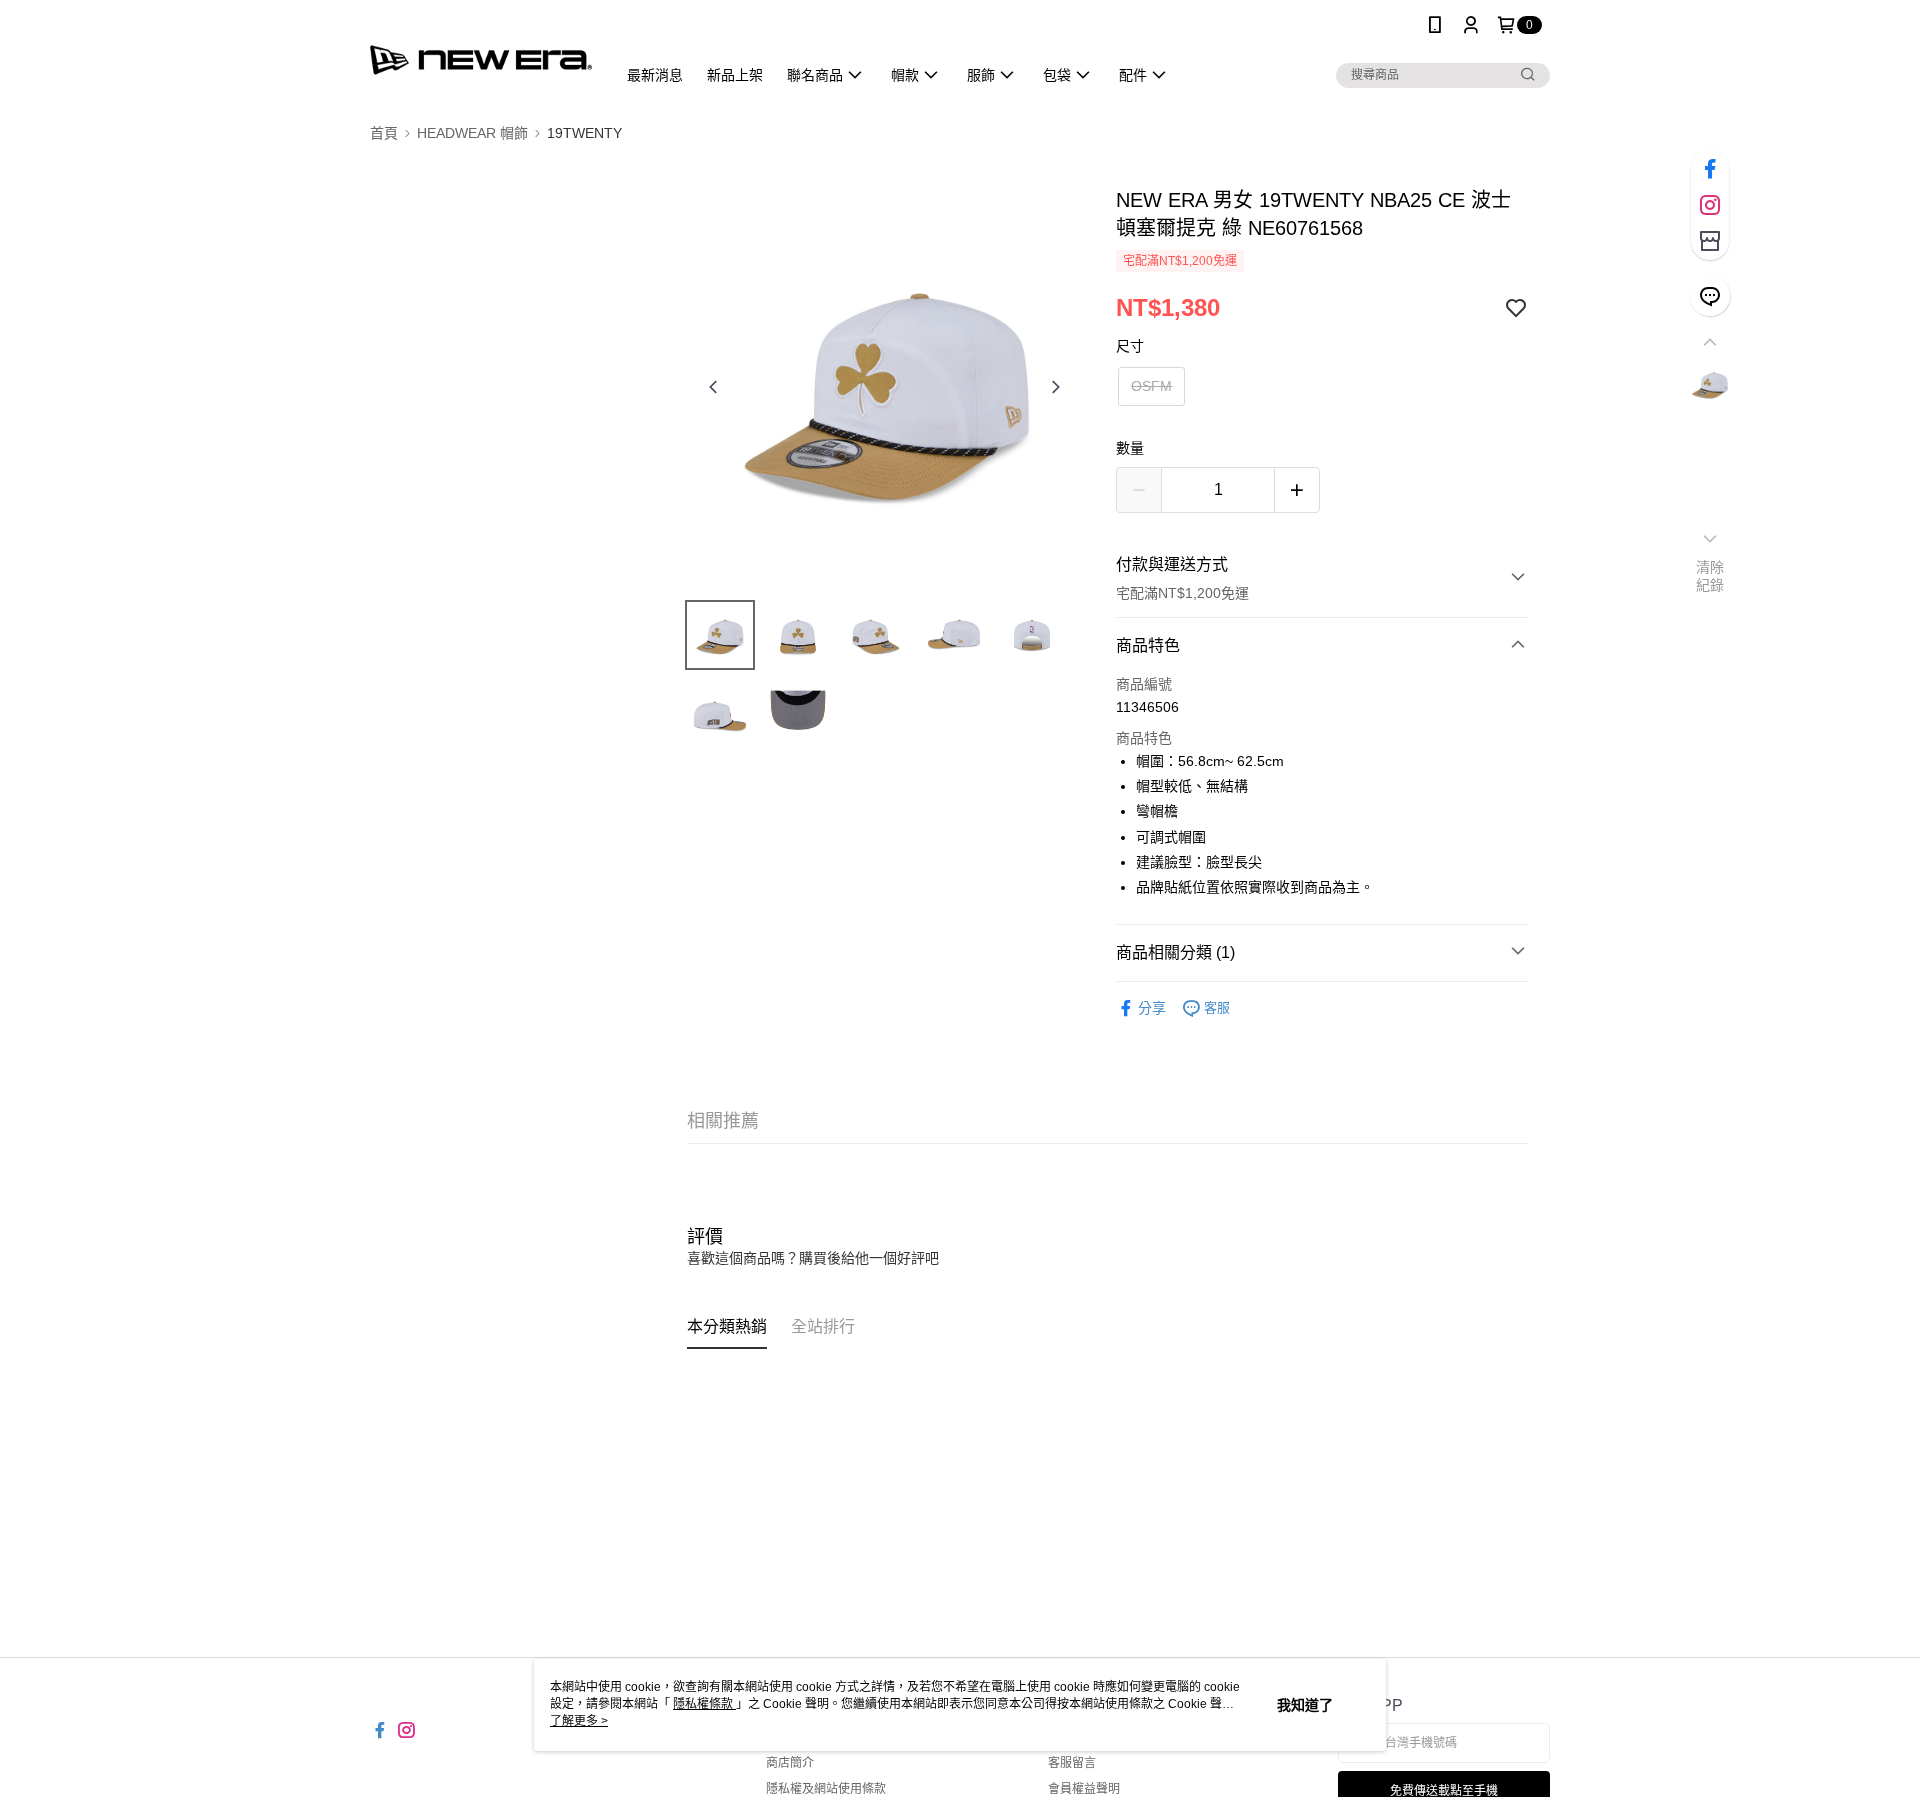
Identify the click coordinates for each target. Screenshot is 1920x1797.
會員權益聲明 (1084, 1789)
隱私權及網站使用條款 (826, 1789)
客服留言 (1072, 1763)
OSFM (1151, 386)
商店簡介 (790, 1763)
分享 (1152, 1008)
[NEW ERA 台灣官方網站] (481, 52)
